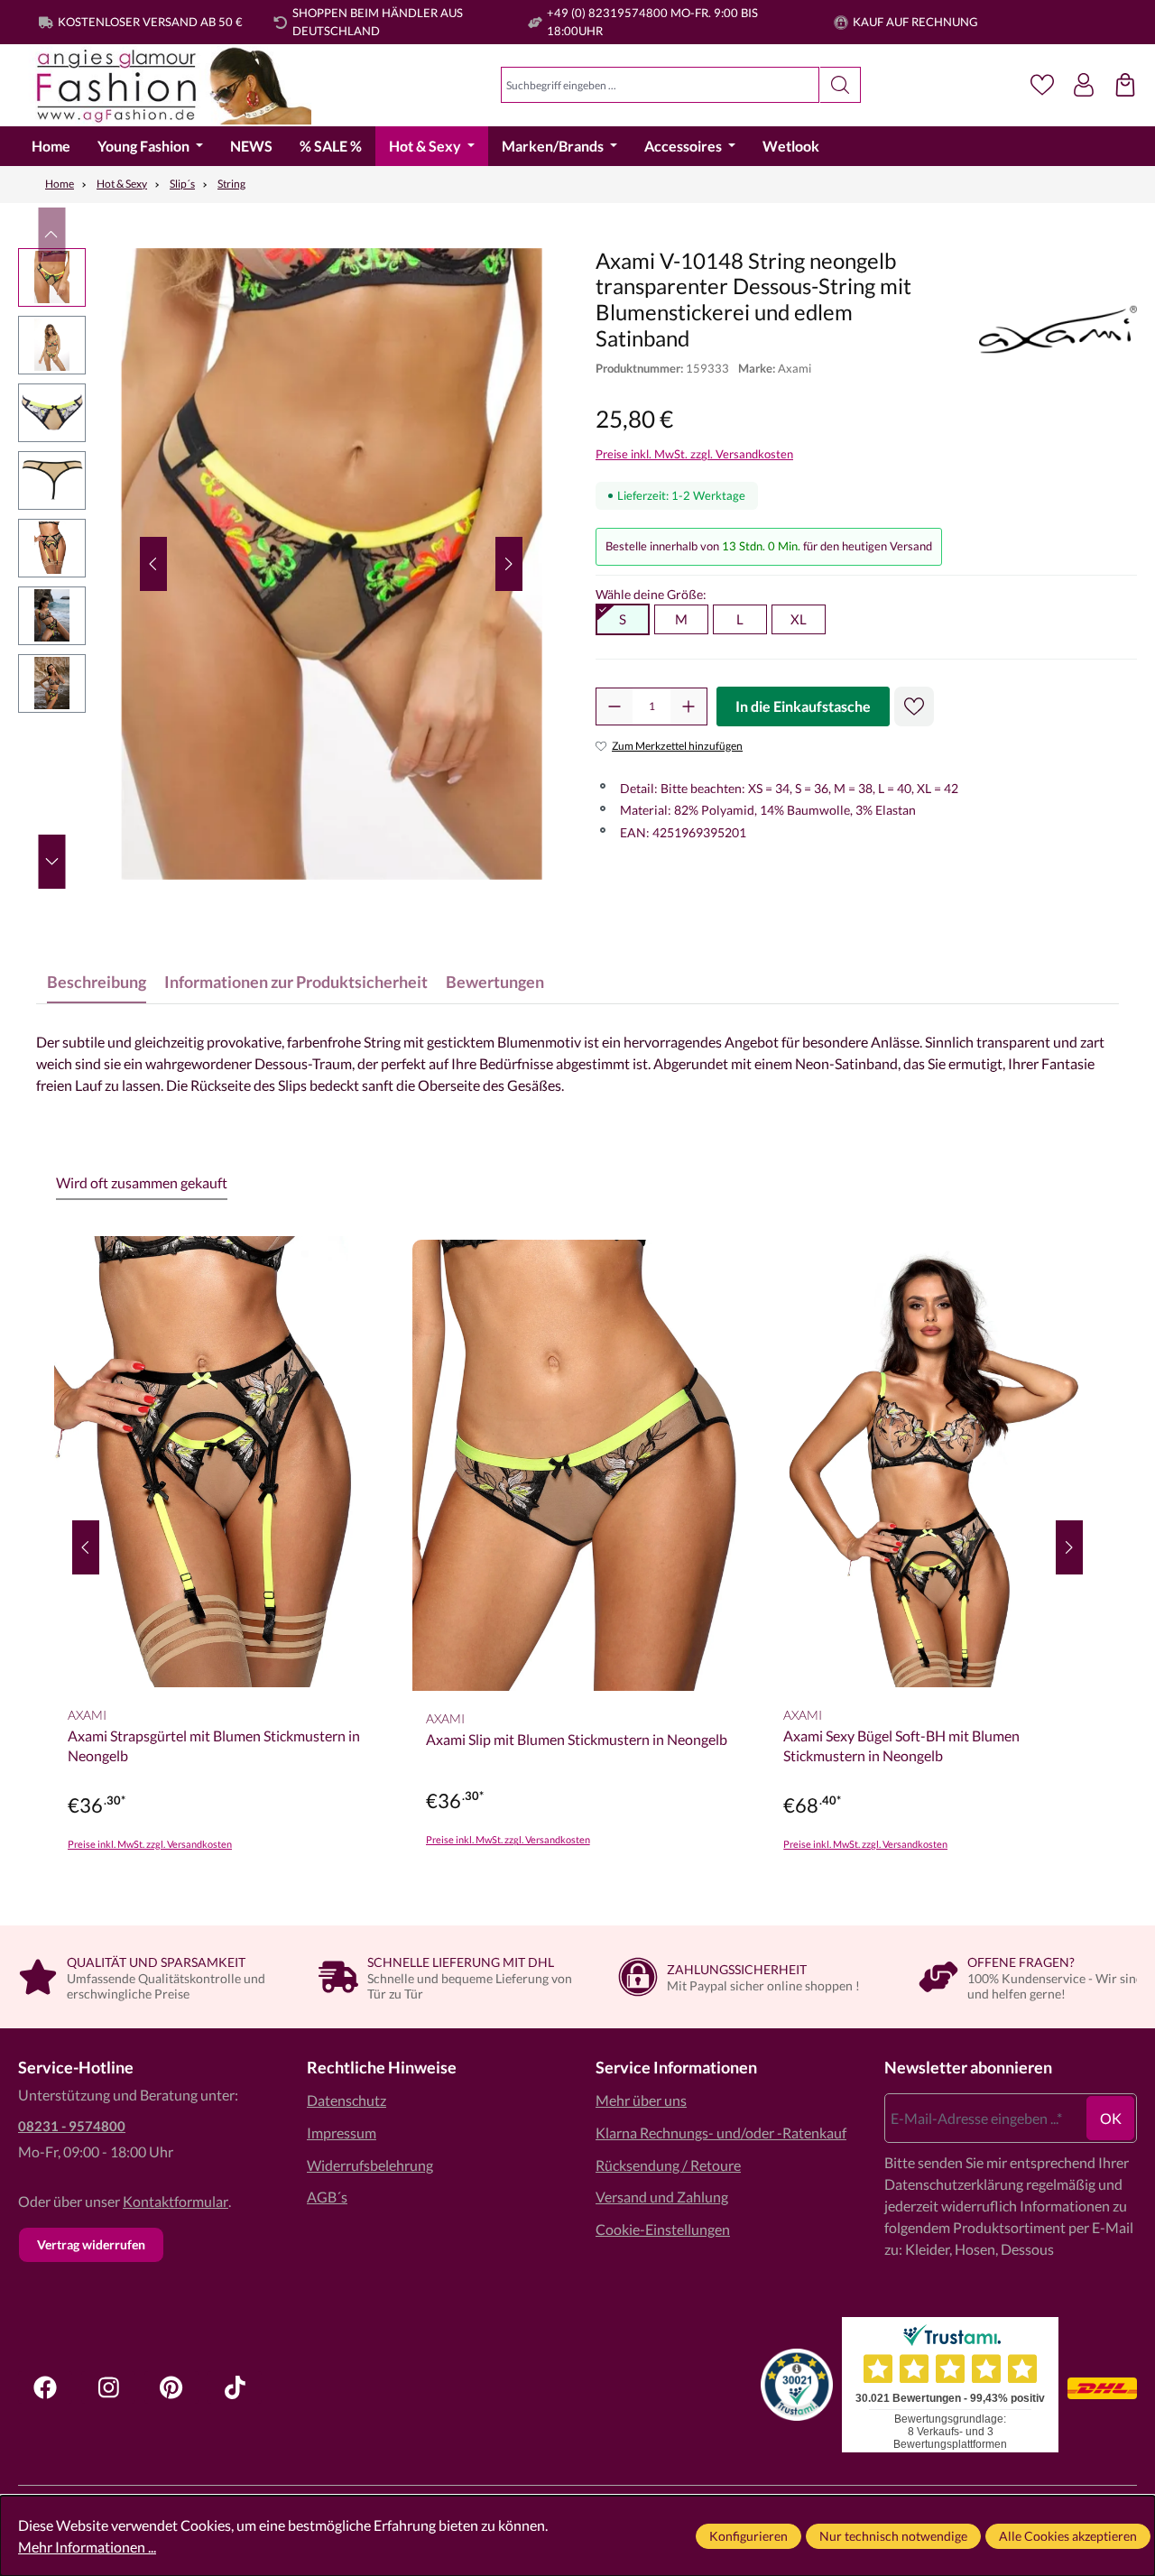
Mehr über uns (641, 2100)
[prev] (86, 1547)
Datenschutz (346, 2100)
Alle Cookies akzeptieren (1068, 2536)
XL (799, 619)
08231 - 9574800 (72, 2126)
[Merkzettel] (1042, 85)
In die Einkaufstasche (803, 706)
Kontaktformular (176, 2201)
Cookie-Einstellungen (663, 2229)
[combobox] (660, 85)
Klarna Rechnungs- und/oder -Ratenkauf (721, 2133)
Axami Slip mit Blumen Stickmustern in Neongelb (577, 1739)
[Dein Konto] (1084, 85)
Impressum (342, 2133)
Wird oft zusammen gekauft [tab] (142, 1182)
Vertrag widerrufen (91, 2244)
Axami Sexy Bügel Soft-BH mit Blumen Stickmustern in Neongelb (901, 1745)
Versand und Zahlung (662, 2197)
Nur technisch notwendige (893, 2536)
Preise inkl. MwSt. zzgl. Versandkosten (694, 454)
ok (1111, 2118)
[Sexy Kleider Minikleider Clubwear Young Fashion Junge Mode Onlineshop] (165, 85)
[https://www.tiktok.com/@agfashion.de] (235, 2387)
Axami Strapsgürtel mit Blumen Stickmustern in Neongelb (214, 1745)
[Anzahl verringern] (614, 706)
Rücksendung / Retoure (668, 2165)
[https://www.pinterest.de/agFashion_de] (171, 2387)
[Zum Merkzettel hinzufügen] (914, 706)
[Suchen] (841, 85)
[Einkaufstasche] (1125, 85)
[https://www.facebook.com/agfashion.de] (45, 2387)
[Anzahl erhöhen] (688, 706)
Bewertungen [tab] (495, 982)
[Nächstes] (509, 564)
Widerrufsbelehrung (370, 2165)
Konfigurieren (748, 2536)
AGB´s (327, 2197)
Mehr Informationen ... (87, 2547)
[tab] (97, 982)
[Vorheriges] (153, 564)
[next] (1069, 1547)
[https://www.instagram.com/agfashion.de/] (108, 2387)
